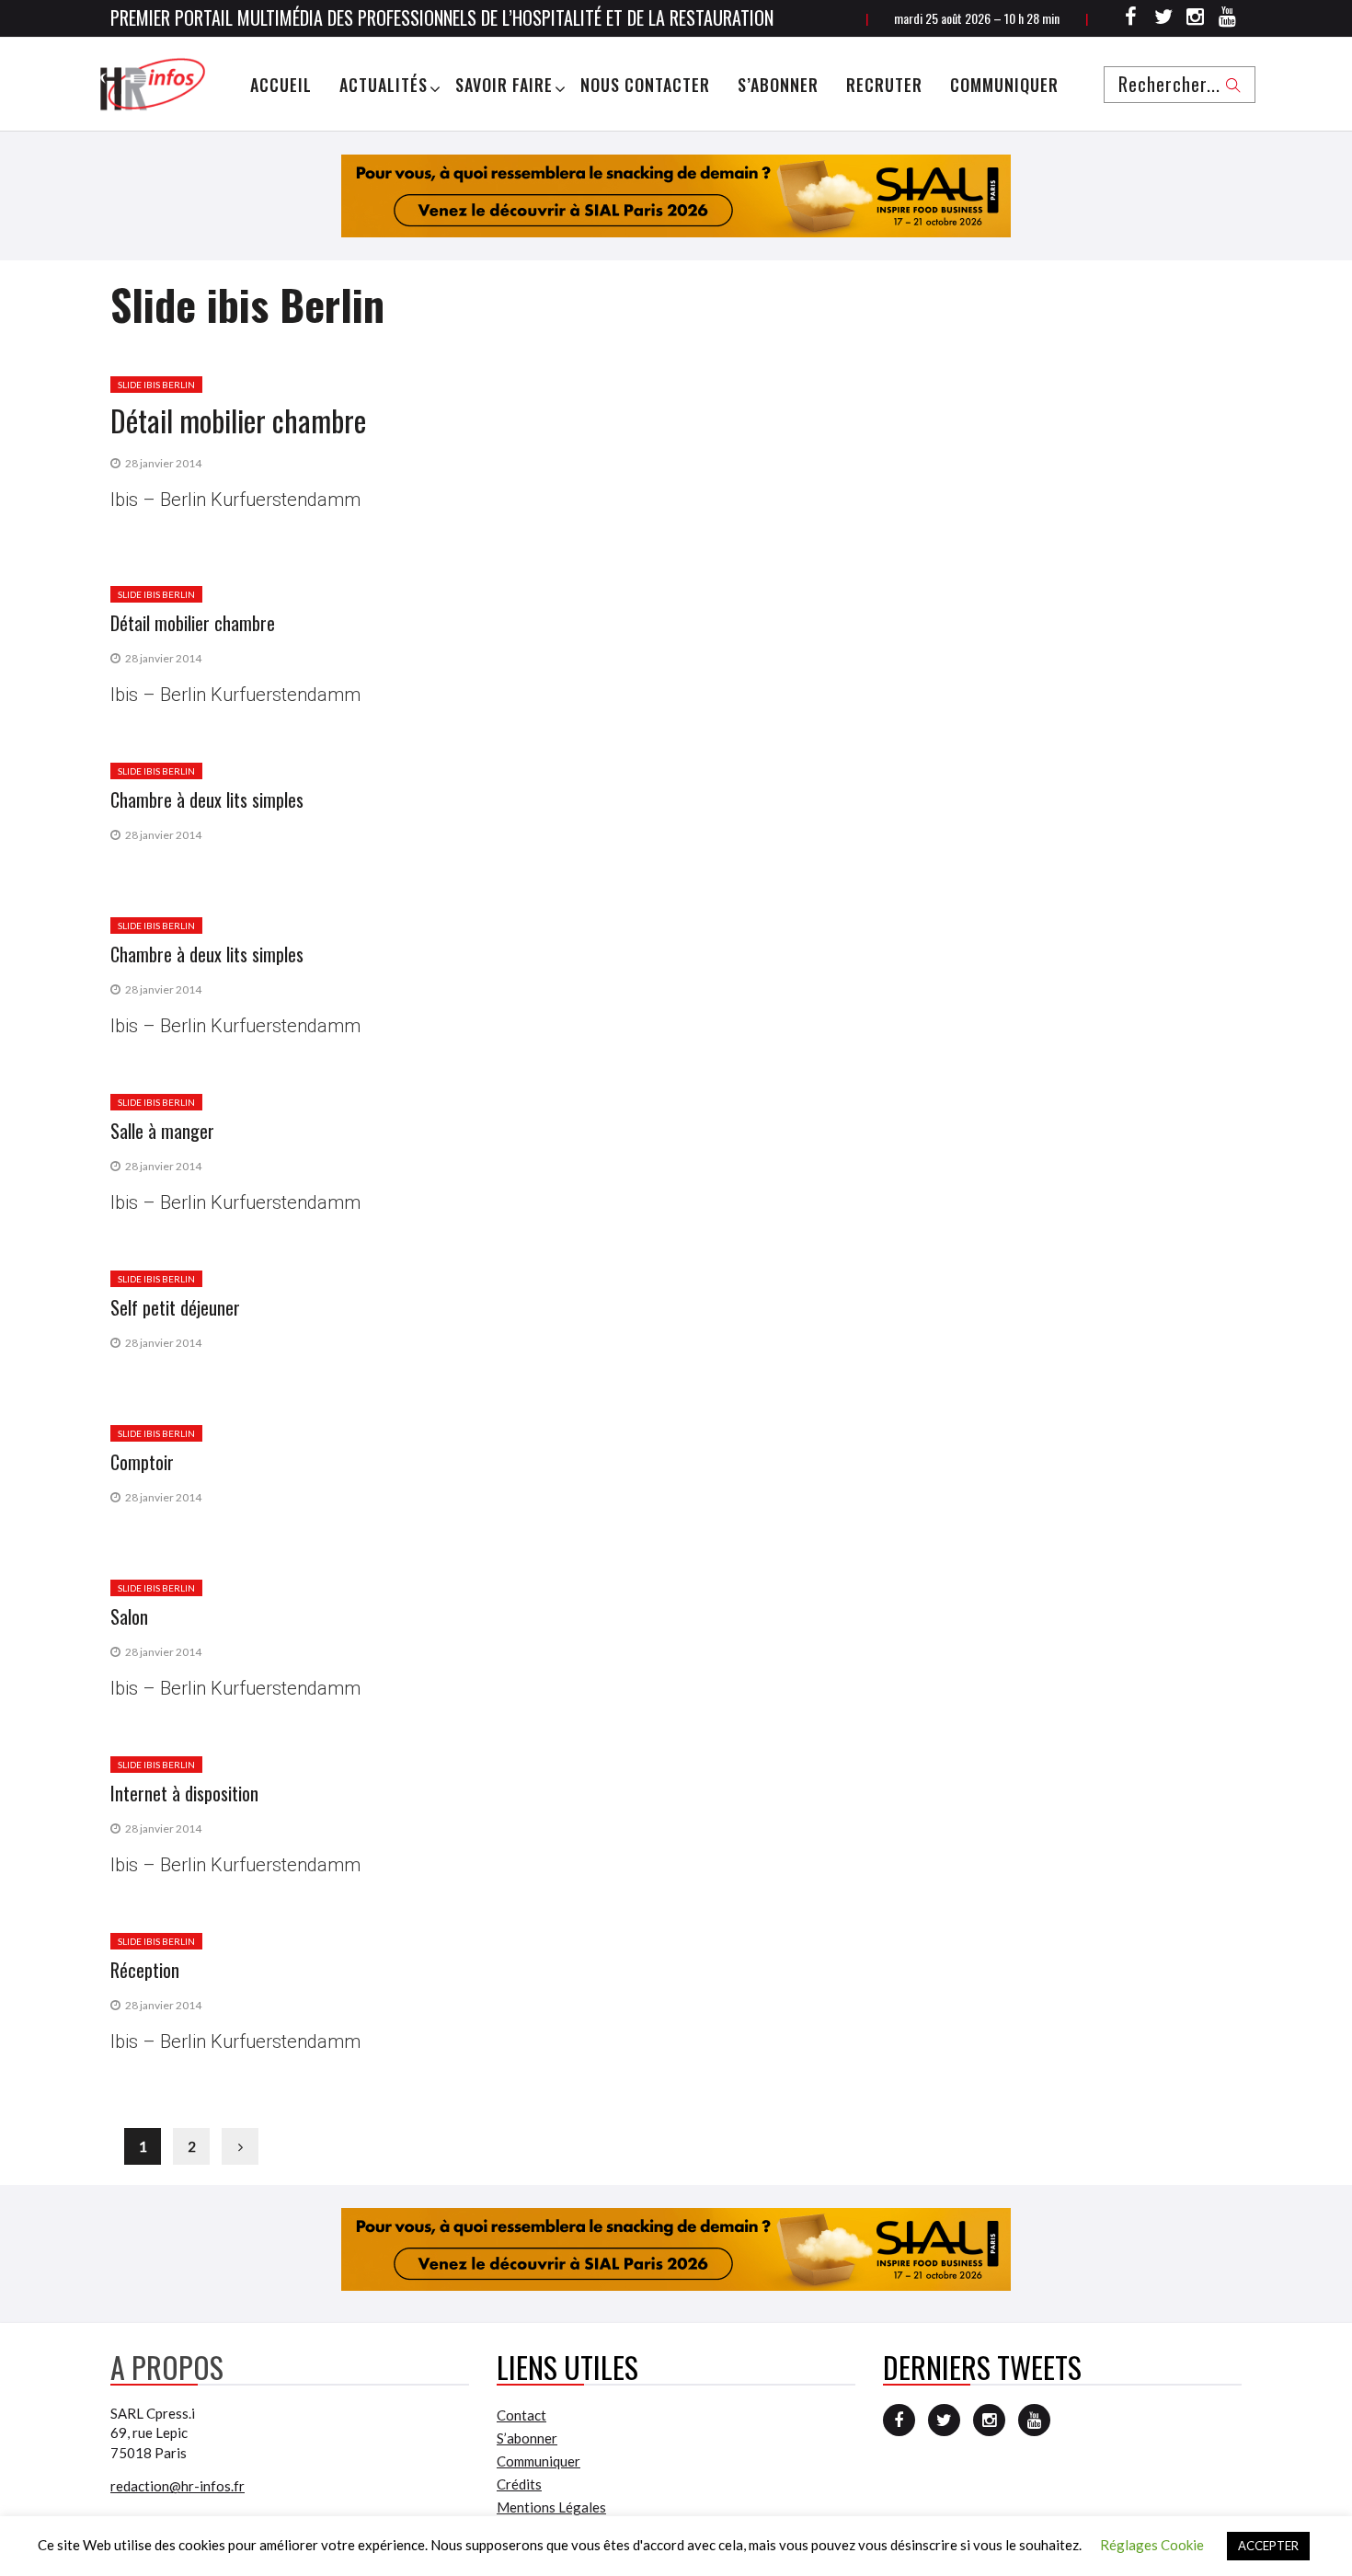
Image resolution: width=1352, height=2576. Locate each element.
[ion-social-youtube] (1228, 19)
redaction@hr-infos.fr (178, 2486)
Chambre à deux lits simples (207, 799)
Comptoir (142, 1462)
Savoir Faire (504, 85)
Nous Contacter (645, 85)
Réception (145, 1970)
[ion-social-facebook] (1131, 19)
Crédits (519, 2484)
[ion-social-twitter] (1163, 19)
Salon (129, 1616)
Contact (521, 2415)
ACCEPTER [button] (1268, 2546)
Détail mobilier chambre (238, 420)
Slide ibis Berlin (156, 385)
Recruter (884, 85)
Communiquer (1004, 85)
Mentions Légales (551, 2507)
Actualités (384, 85)
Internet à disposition (184, 1793)
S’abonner (778, 85)
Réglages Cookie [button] (1152, 2545)
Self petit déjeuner (175, 1307)
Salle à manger (162, 1131)
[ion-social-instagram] (1196, 19)
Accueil (281, 85)
